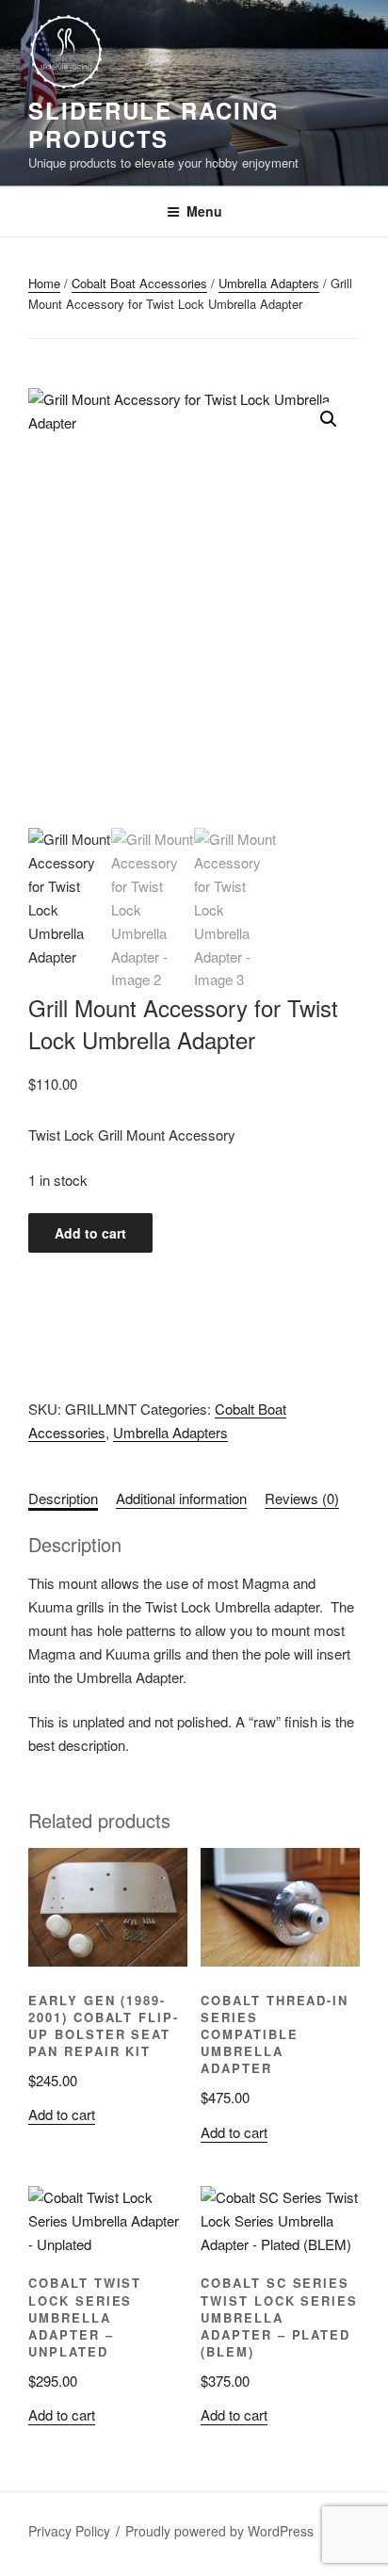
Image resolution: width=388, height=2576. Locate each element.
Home (44, 283)
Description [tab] (63, 1498)
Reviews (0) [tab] (302, 1498)
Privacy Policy (69, 2531)
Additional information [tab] (181, 1498)
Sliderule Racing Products (154, 124)
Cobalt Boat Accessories (139, 283)
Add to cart (90, 1233)
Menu (204, 211)
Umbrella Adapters (269, 283)
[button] (329, 419)
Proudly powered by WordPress (219, 2531)
